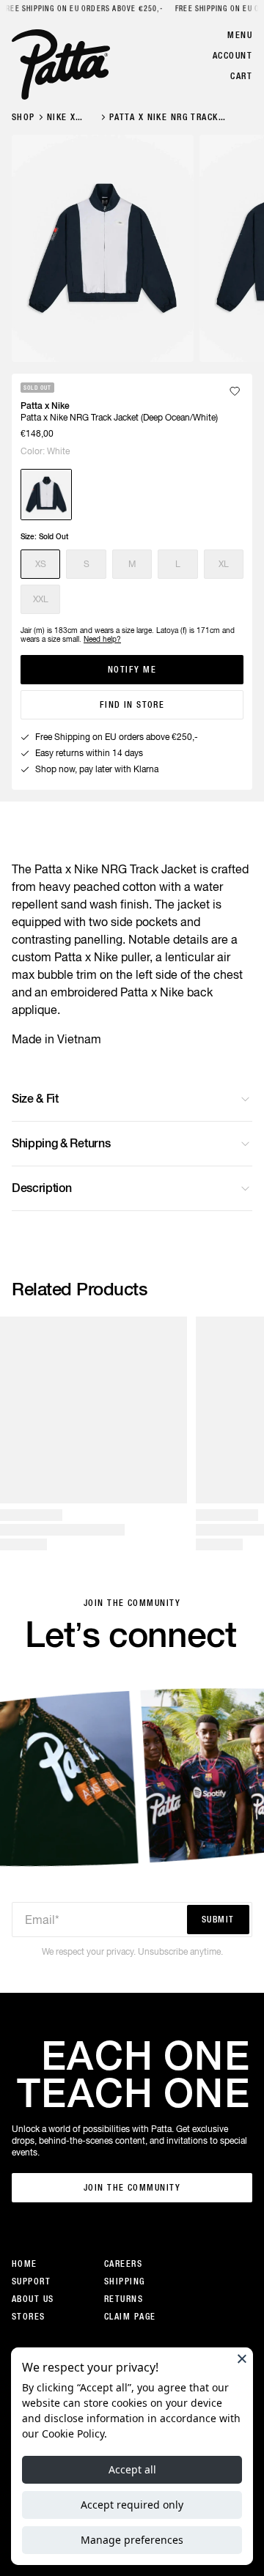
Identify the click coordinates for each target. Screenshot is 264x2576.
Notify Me (132, 670)
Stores (29, 2317)
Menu (240, 35)
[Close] (242, 2358)
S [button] (87, 564)
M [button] (132, 564)
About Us (33, 2299)
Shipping (125, 2281)
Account (232, 56)
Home (25, 2264)
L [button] (178, 564)
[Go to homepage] (61, 64)
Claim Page (130, 2317)
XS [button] (41, 564)
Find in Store (132, 705)
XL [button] (224, 564)
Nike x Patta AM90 (62, 118)
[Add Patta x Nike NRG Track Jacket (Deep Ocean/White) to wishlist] (235, 391)
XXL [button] (41, 599)
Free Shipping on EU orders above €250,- (81, 8)
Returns (124, 2299)
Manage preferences (132, 2540)
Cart (241, 76)
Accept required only (132, 2505)
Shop (23, 117)
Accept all (132, 2469)
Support (31, 2281)
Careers (123, 2264)
